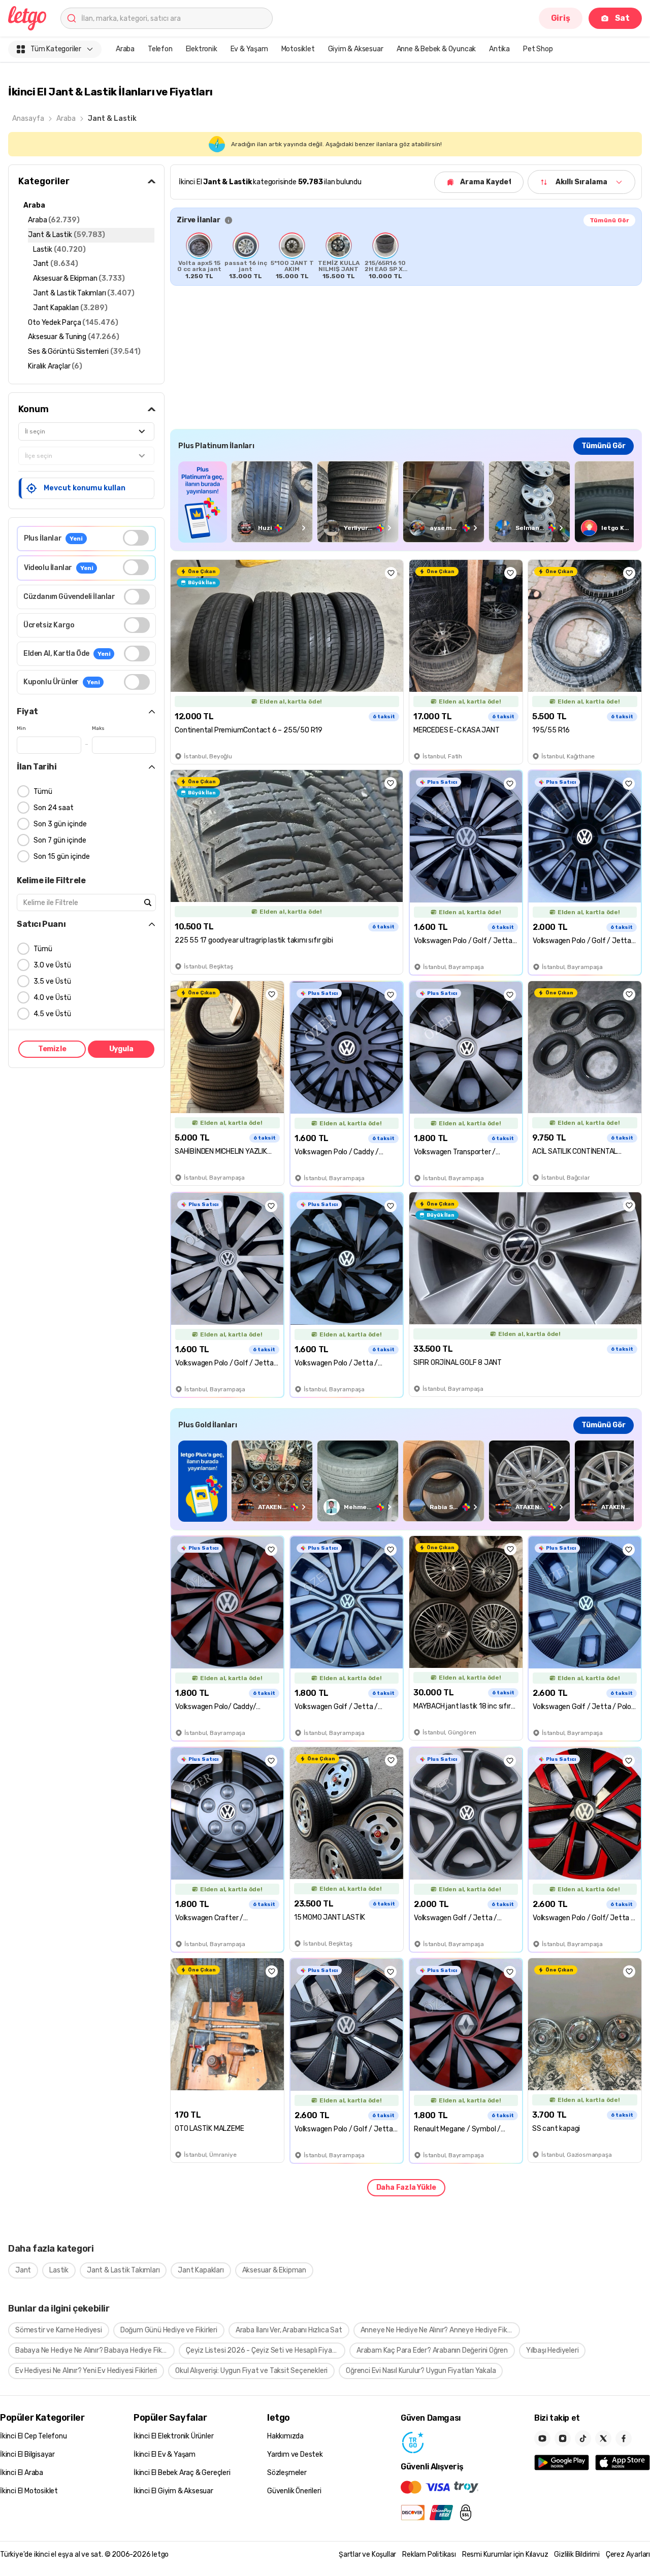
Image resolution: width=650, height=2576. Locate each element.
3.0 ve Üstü (52, 965)
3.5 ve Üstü (52, 981)
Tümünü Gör (609, 220)
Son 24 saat (54, 808)
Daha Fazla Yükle (406, 2187)
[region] (406, 256)
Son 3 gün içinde (60, 824)
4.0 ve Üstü (52, 998)
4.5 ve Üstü (52, 1014)
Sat (622, 18)
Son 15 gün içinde (62, 857)
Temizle (52, 1049)
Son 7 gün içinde (60, 840)
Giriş (561, 18)
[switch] (136, 538)
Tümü (43, 792)
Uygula (121, 1049)
